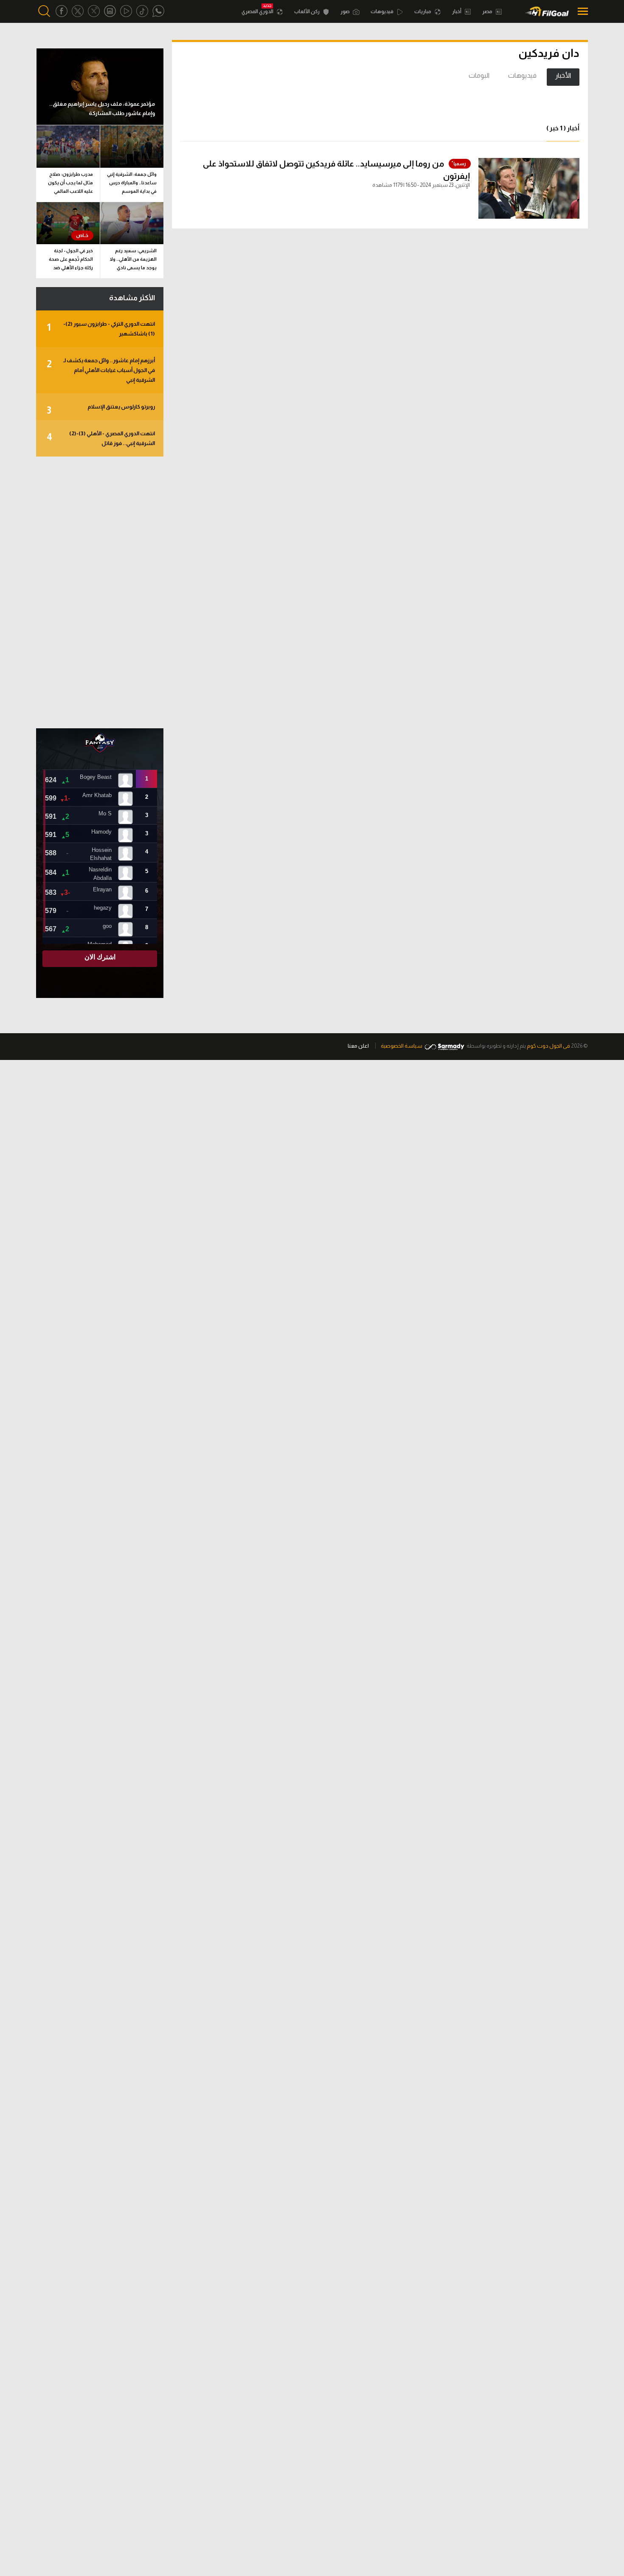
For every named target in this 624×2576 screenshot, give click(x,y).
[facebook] (62, 11)
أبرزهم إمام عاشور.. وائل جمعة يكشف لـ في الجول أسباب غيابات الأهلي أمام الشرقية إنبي (101, 370)
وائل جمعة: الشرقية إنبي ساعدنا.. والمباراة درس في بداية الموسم (132, 183)
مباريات (423, 11)
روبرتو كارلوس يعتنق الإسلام (101, 410)
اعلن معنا (358, 1046)
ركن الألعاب (307, 11)
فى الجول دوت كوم (548, 1046)
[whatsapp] (158, 11)
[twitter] (78, 11)
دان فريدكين (549, 53)
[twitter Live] (94, 11)
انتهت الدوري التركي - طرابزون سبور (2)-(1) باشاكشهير (101, 329)
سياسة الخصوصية (402, 1046)
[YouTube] (126, 11)
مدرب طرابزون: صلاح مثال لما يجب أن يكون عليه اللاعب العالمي (70, 183)
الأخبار (563, 75)
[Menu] (580, 11)
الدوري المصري (258, 11)
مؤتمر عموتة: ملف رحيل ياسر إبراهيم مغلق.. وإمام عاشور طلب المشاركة (102, 109)
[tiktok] (142, 11)
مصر (488, 11)
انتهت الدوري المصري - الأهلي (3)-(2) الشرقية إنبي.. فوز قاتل (101, 438)
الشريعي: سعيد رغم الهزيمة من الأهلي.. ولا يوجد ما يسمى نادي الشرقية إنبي (133, 261)
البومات (479, 75)
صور (346, 11)
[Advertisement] (100, 592)
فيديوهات (382, 11)
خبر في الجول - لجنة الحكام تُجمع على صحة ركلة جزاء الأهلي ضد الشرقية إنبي (71, 261)
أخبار (457, 11)
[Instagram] (110, 11)
